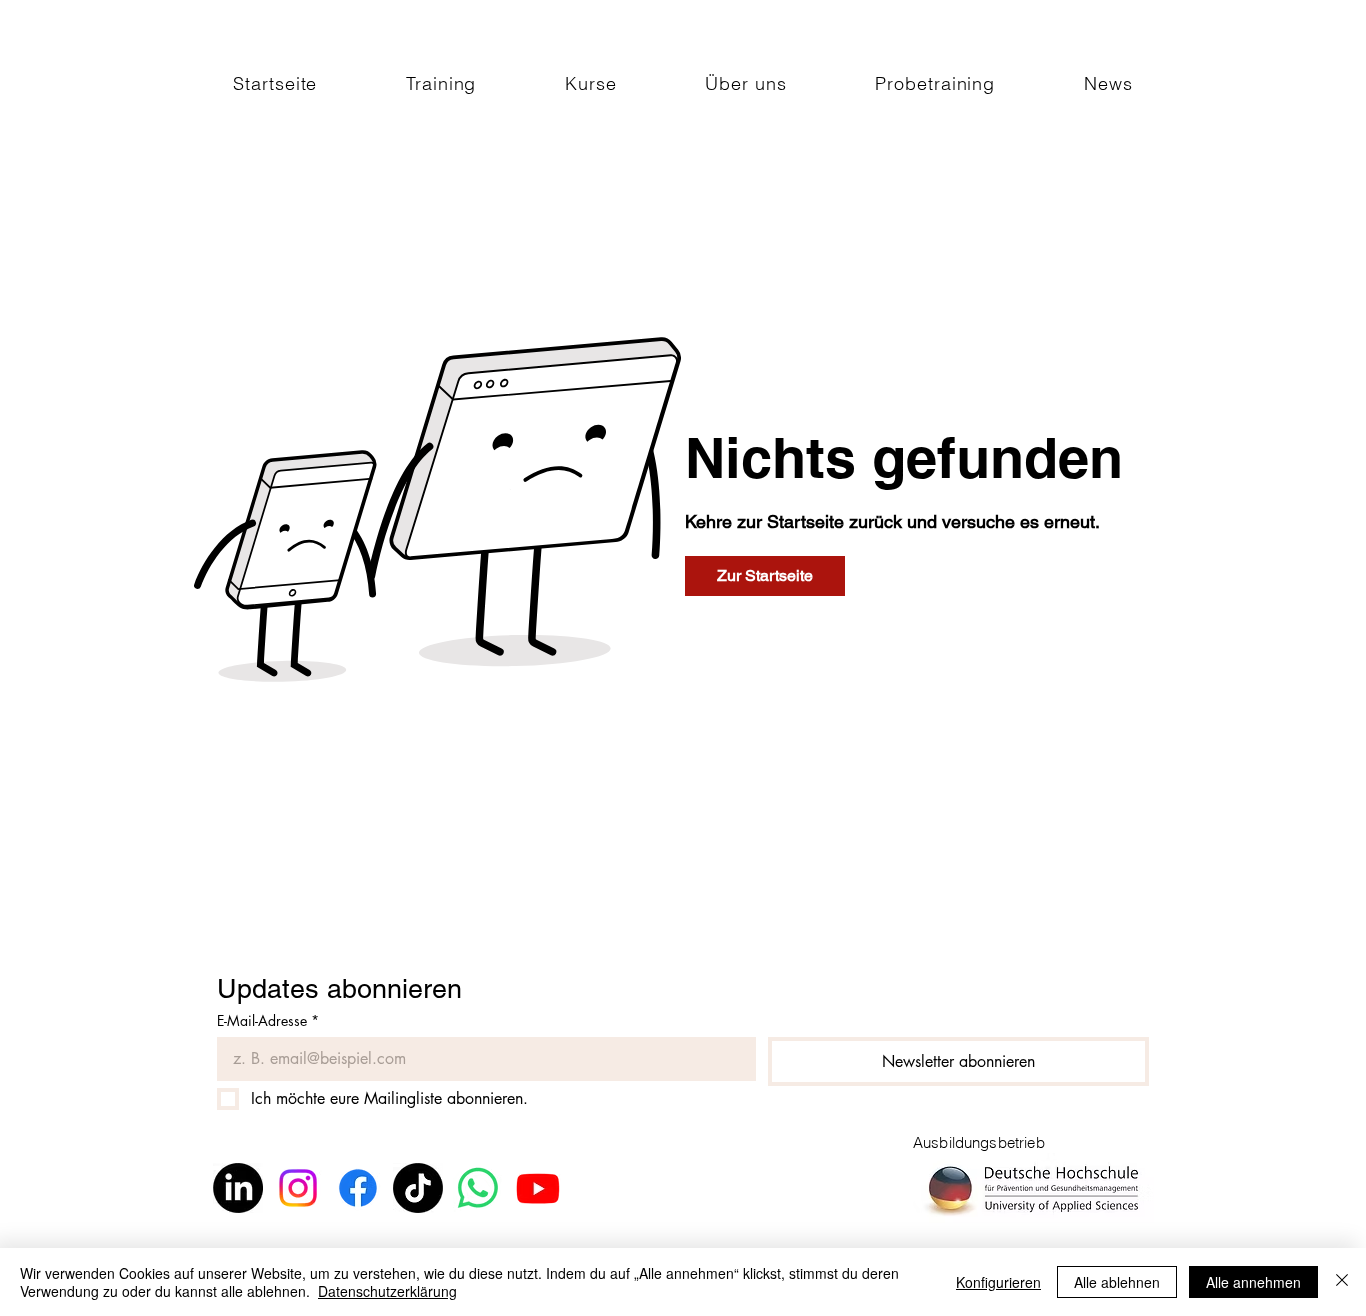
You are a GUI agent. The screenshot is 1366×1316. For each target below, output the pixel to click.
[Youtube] (538, 1188)
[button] (441, 83)
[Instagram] (298, 1188)
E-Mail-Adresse (268, 1020)
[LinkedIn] (238, 1188)
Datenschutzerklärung (387, 1291)
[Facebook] (358, 1188)
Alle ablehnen (1117, 1282)
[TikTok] (418, 1188)
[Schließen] (1342, 1282)
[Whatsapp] (478, 1188)
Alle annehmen (1253, 1282)
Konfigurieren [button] (998, 1282)
